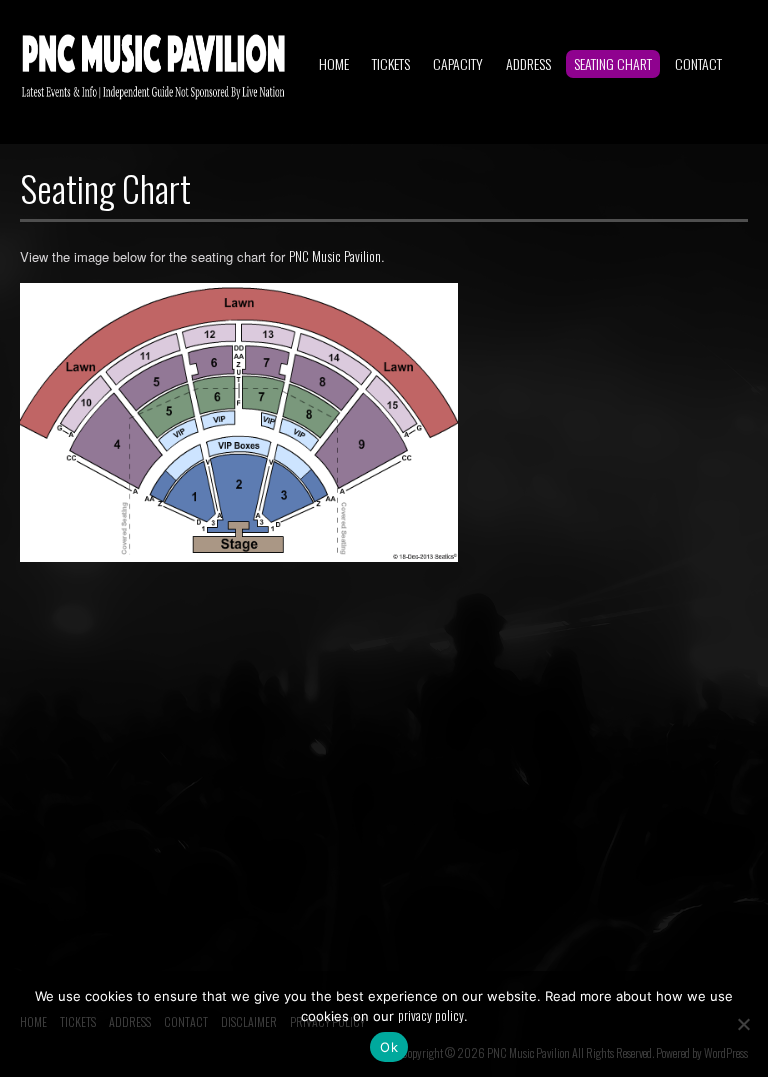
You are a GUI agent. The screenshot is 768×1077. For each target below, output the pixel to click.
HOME (334, 63)
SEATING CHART (613, 63)
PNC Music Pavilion (335, 256)
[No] (743, 1024)
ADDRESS (528, 63)
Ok (389, 1047)
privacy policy (431, 1015)
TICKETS (391, 63)
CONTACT (698, 63)
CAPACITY (458, 63)
